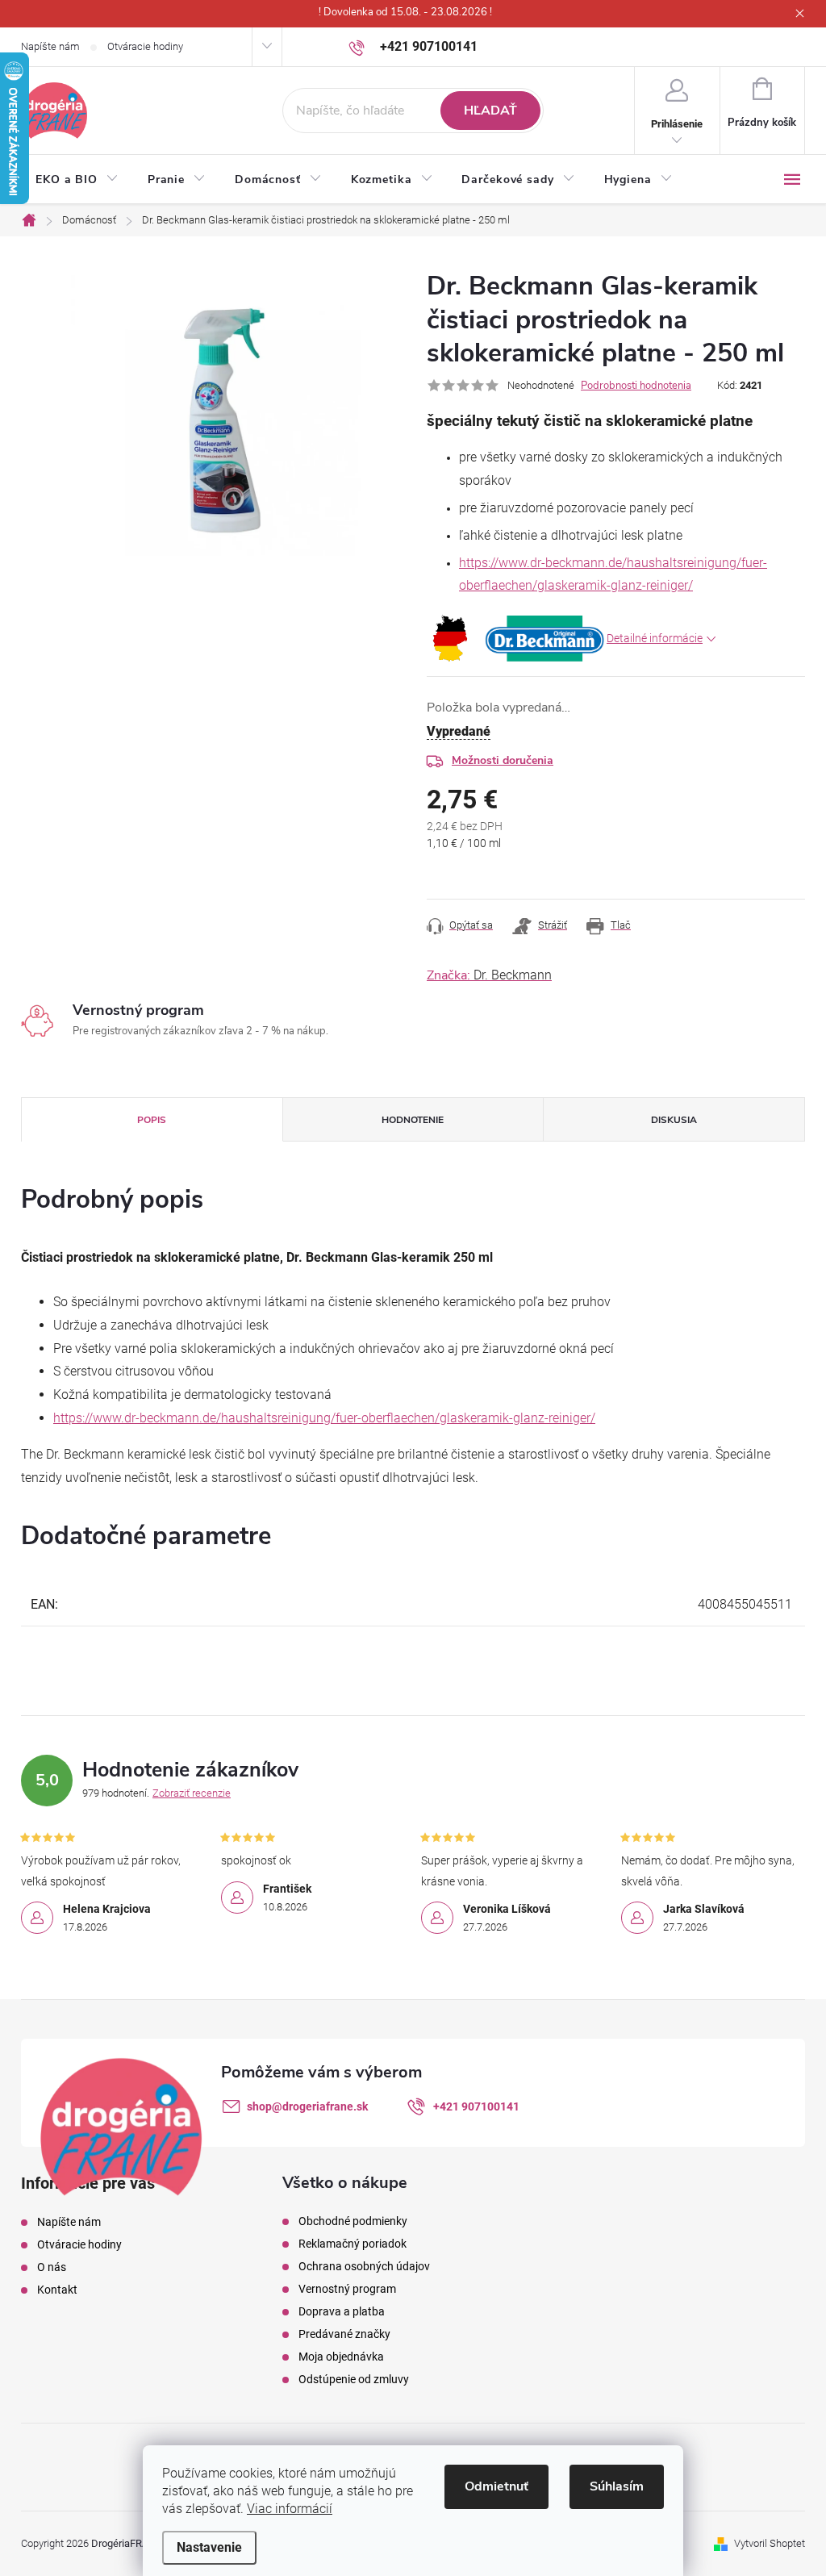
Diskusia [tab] (674, 1120)
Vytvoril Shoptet (770, 2543)
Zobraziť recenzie (192, 1793)
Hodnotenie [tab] (413, 1120)
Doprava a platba (342, 2311)
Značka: (489, 975)
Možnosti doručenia (503, 760)
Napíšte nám (50, 46)
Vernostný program (347, 2289)
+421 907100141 (476, 2106)
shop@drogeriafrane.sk (307, 2106)
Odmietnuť (496, 2486)
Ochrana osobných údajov (364, 2266)
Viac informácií (290, 2509)
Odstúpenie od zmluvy (354, 2379)
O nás (52, 2267)
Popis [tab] (152, 1120)
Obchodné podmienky (353, 2221)
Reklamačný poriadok (353, 2244)
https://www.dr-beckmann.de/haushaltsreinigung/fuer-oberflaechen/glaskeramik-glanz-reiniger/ (324, 1418)
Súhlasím (617, 2486)
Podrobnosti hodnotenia (636, 386)
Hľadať (490, 111)
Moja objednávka (341, 2357)
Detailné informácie (655, 638)
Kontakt (57, 2290)
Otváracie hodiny (145, 46)
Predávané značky (344, 2334)
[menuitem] (77, 180)
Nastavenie (209, 2547)
